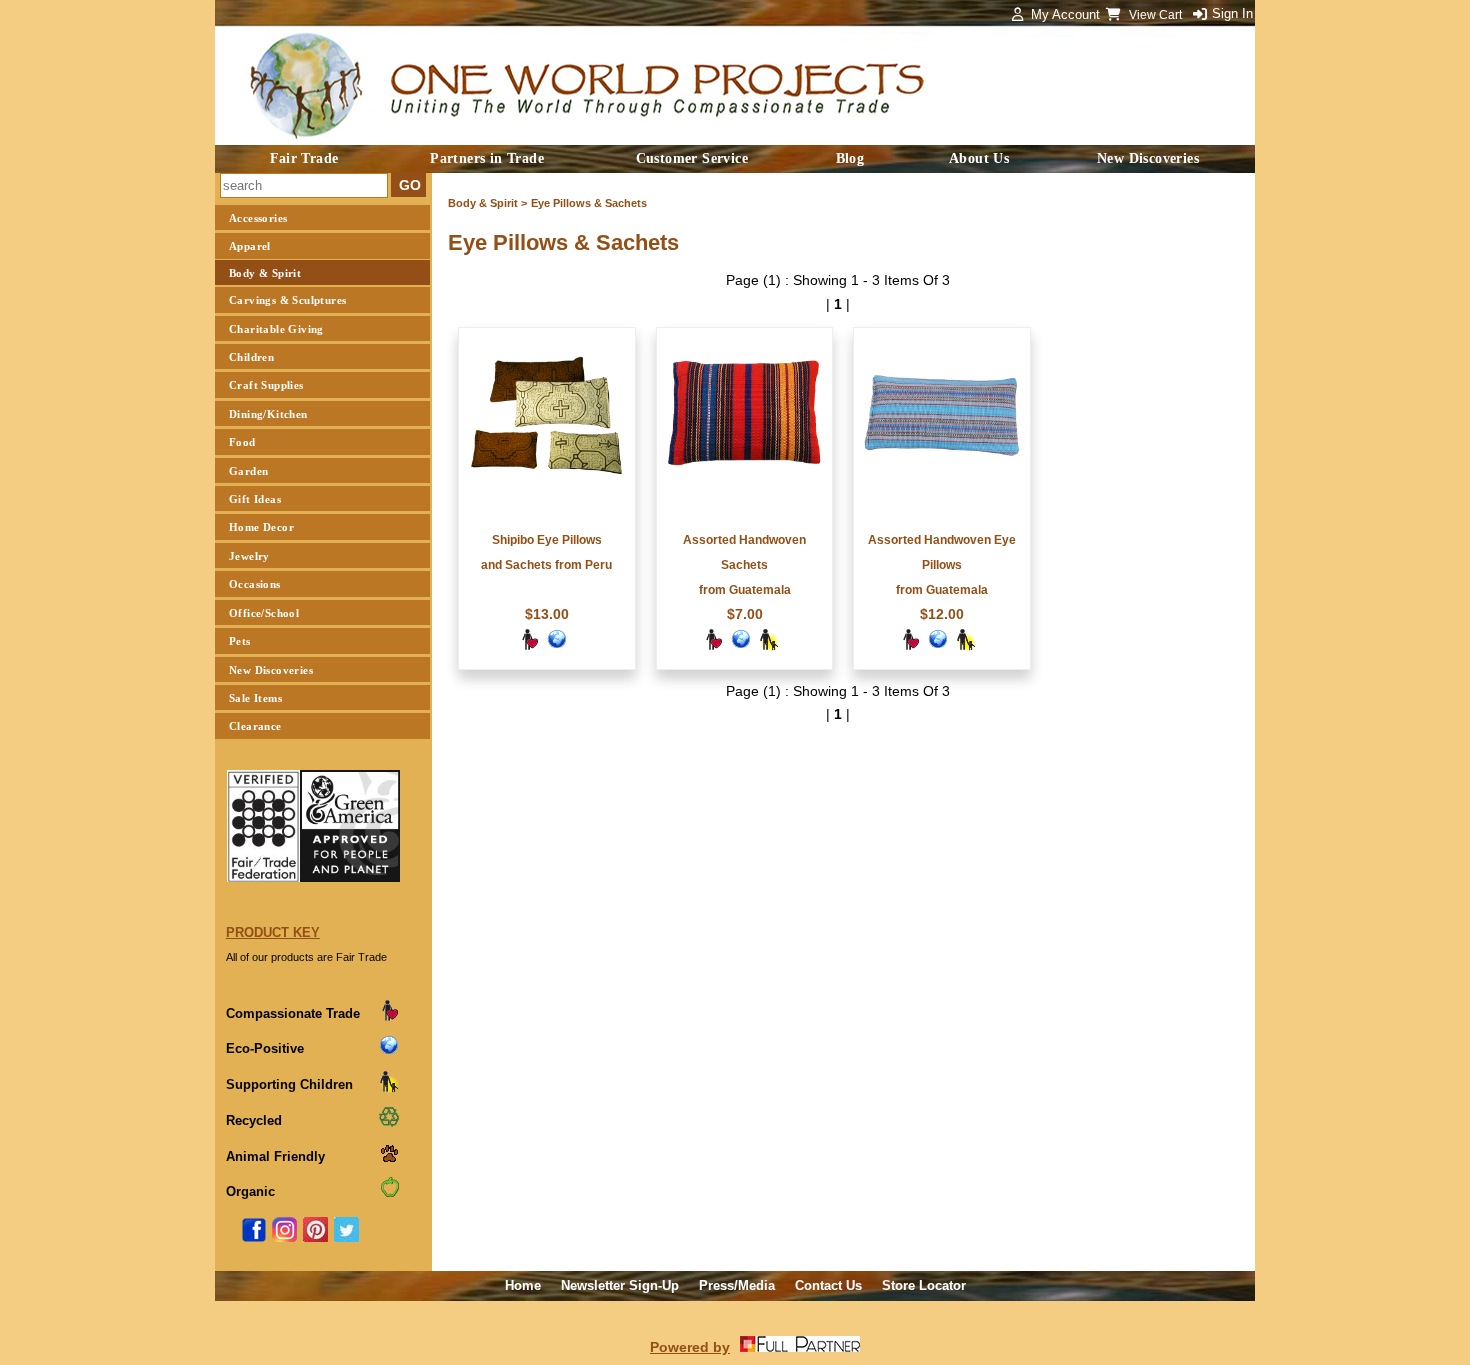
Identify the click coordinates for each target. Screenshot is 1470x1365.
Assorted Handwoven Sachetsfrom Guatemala (744, 565)
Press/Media (737, 1285)
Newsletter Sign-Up (620, 1285)
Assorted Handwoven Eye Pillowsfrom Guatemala (942, 565)
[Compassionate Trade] (529, 646)
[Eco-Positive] (557, 646)
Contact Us (828, 1285)
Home (523, 1285)
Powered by (690, 1347)
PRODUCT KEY (273, 932)
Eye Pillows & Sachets (589, 203)
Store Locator (924, 1285)
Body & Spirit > (487, 203)
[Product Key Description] (389, 1017)
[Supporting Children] (769, 646)
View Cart (1157, 15)
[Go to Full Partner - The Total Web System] (800, 1347)
